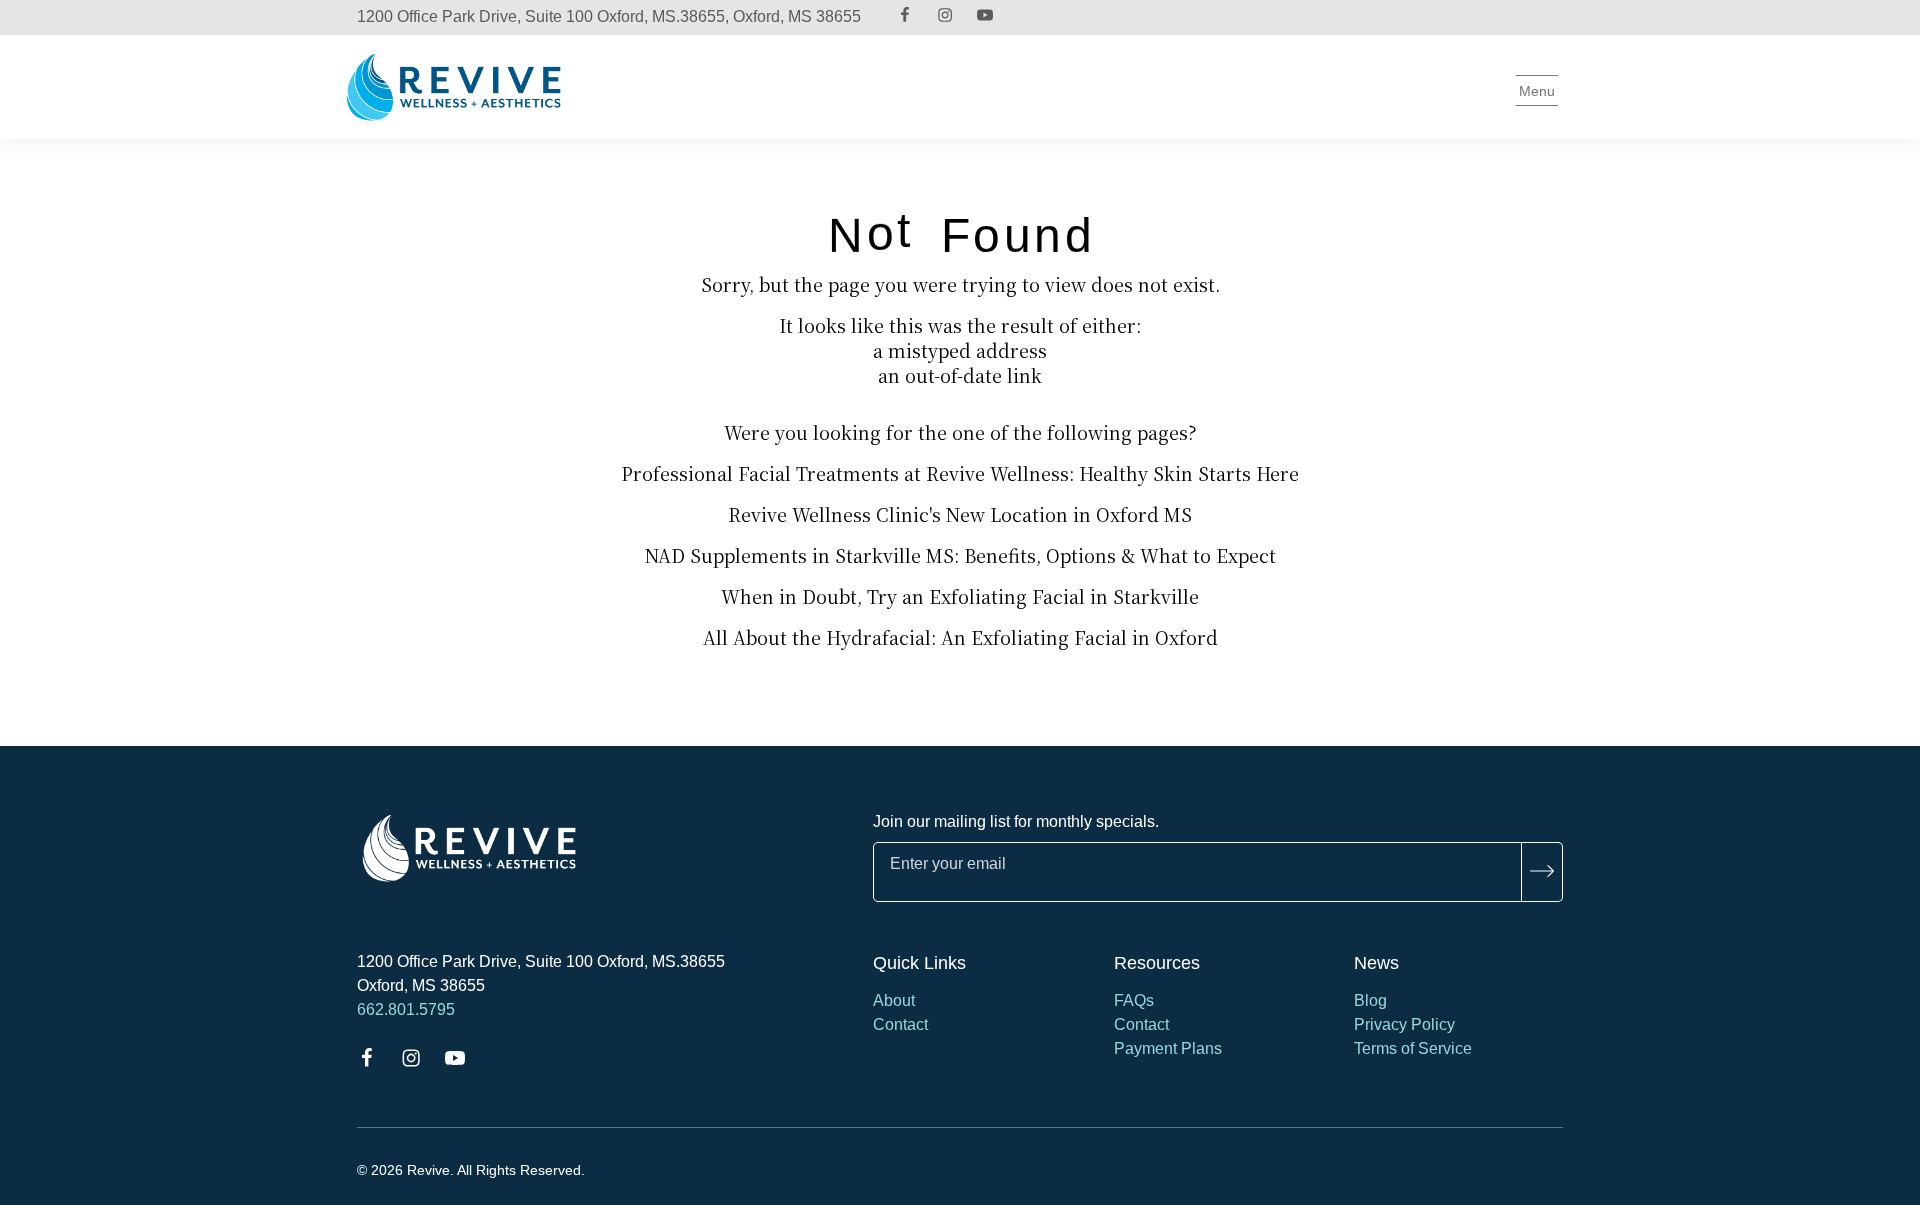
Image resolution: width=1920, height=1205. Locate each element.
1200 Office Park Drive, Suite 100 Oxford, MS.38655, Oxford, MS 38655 (609, 16)
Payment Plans (1168, 1048)
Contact (900, 1024)
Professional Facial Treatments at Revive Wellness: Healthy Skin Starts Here (960, 473)
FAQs (1134, 1000)
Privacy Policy (1404, 1024)
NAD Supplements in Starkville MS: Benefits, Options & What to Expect (960, 555)
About (894, 1000)
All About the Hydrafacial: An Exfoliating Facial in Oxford (960, 637)
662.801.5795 (406, 1009)
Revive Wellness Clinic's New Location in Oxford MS (960, 514)
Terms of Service (1413, 1048)
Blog (1370, 1000)
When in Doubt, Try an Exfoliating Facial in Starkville (960, 596)
